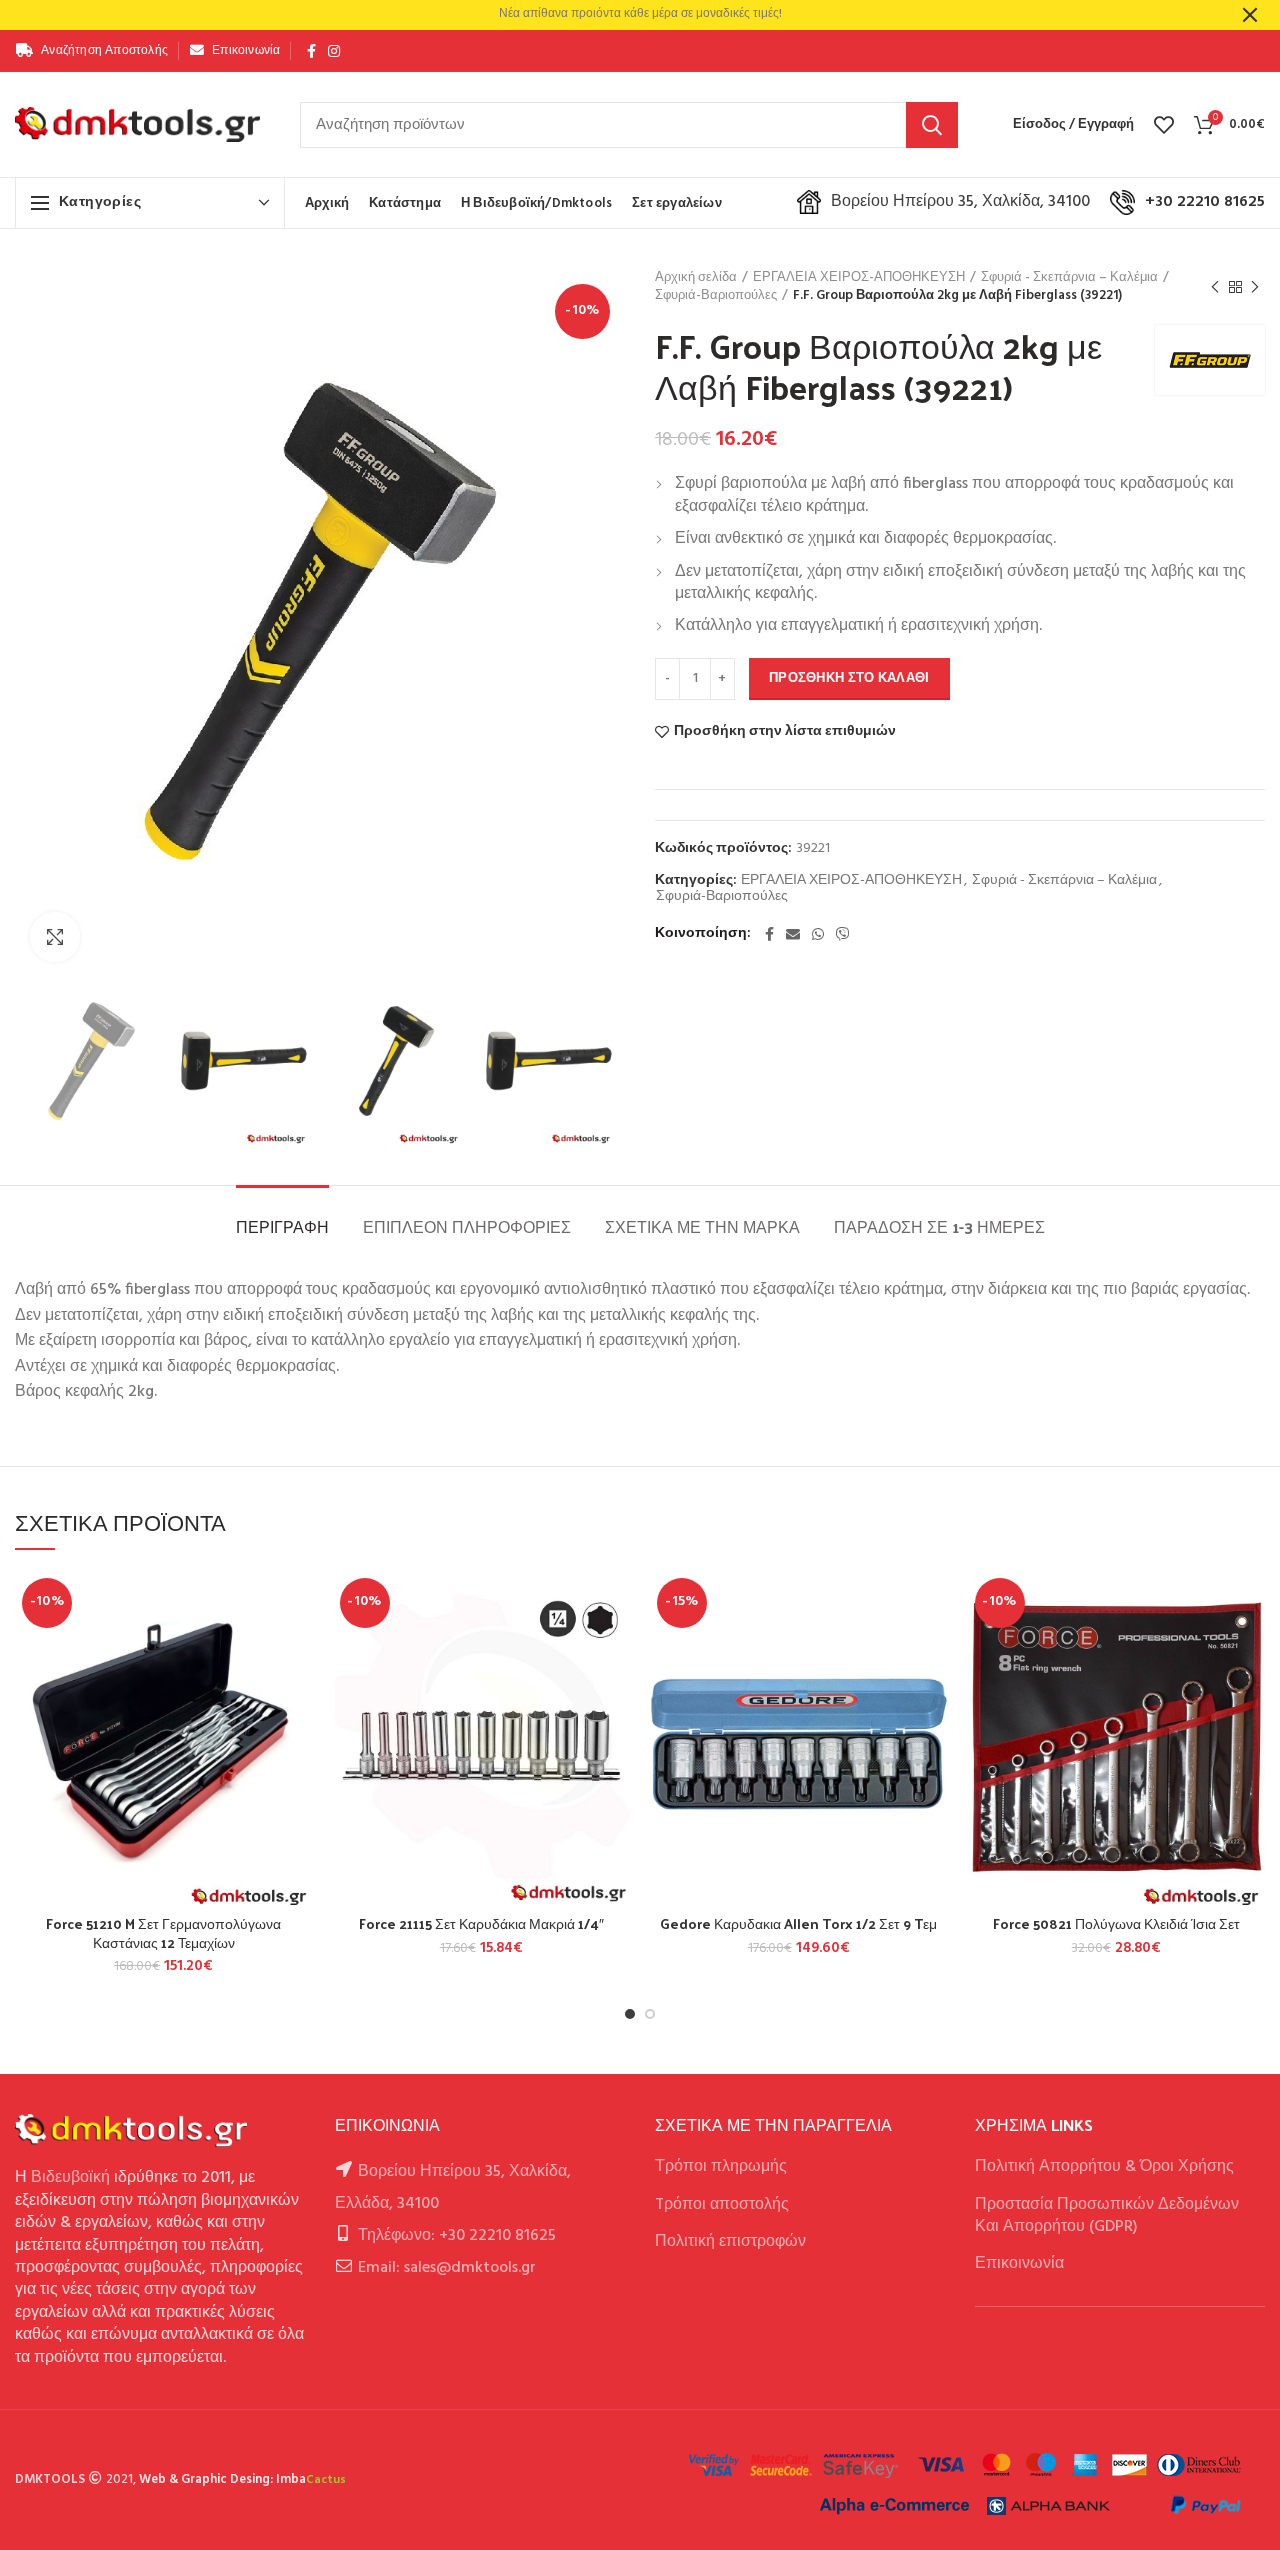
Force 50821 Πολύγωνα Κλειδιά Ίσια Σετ (1116, 1924)
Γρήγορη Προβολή (298, 1693)
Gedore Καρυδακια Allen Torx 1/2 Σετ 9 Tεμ (798, 1924)
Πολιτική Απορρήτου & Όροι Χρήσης (1104, 2167)
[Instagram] (334, 51)
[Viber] (843, 934)
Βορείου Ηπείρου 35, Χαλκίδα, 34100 (960, 202)
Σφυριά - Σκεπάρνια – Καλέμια (1069, 278)
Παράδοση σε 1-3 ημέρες (939, 1226)
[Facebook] (311, 51)
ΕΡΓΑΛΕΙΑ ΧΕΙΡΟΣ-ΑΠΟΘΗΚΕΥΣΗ (859, 278)
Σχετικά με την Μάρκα (702, 1226)
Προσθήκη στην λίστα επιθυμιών (785, 732)
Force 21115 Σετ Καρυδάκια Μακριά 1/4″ (481, 1924)
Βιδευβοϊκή (70, 2178)
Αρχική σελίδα (696, 278)
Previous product (1215, 287)
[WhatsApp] (818, 934)
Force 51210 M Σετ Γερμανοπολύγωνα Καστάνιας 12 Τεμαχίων (163, 1933)
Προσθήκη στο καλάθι (849, 678)
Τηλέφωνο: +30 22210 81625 (457, 2236)
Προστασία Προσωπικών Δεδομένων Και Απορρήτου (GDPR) (1107, 2216)
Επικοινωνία (1019, 2264)
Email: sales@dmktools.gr (447, 2268)
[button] (298, 1648)
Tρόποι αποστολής (722, 2205)
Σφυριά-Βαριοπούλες (716, 296)
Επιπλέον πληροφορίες (467, 1226)
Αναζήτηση (932, 125)
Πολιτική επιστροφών (730, 2242)
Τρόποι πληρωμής (721, 2167)
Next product (1255, 287)
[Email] (793, 934)
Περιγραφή (282, 1226)
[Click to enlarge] (55, 937)
